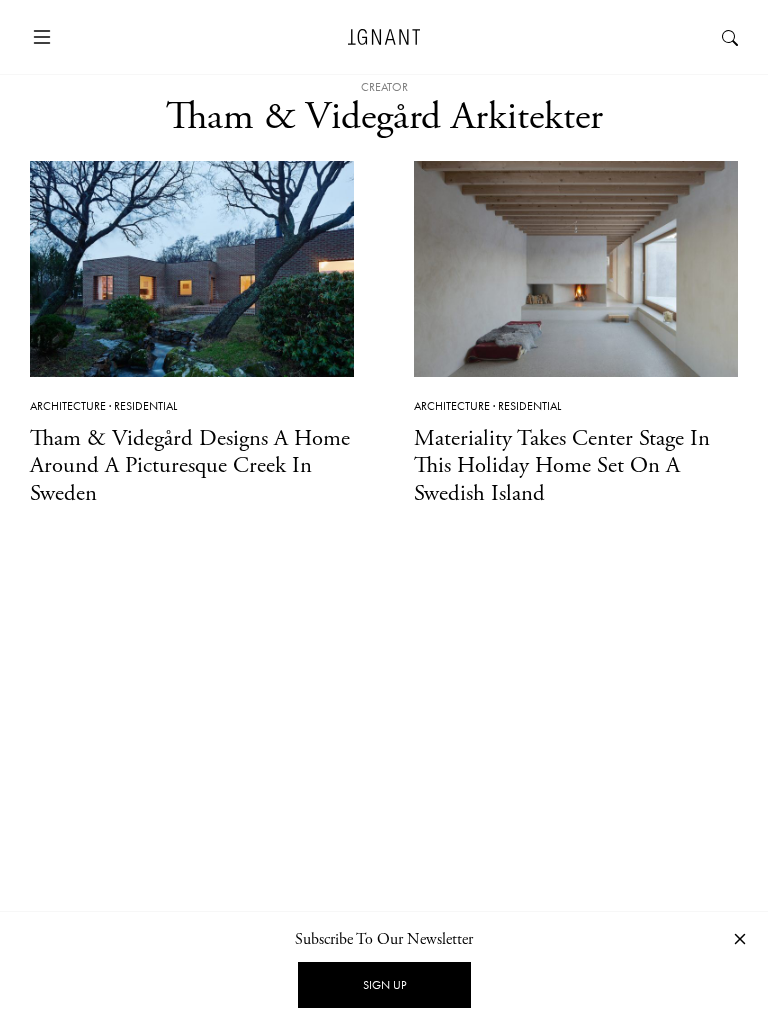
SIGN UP (384, 985)
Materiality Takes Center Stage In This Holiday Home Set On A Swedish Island (562, 465)
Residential (145, 406)
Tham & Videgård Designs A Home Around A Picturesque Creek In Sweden (190, 465)
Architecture (68, 406)
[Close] (740, 938)
